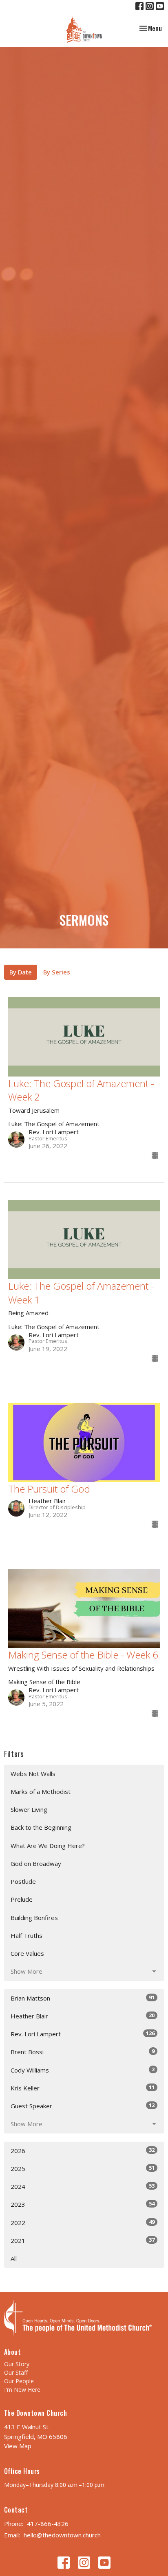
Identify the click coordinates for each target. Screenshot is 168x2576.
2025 (83, 2168)
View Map (18, 2446)
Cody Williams (83, 2070)
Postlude (23, 1881)
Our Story (17, 2364)
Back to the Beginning (41, 1827)
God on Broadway (36, 1863)
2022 (83, 2222)
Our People (19, 2381)
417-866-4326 (48, 2524)
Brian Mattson (83, 1998)
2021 (83, 2240)
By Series (57, 972)
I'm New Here (22, 2390)
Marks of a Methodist (41, 1791)
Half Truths (27, 1935)
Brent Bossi (83, 2052)
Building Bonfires (34, 1918)
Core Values (27, 1953)
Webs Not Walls (33, 1774)
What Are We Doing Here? (48, 1846)
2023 (83, 2204)
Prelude (22, 1899)
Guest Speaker (83, 2106)
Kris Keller (83, 2088)
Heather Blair (83, 2016)
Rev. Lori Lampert (83, 2034)
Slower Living (29, 1809)
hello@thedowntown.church (62, 2535)
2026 (83, 2150)
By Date (21, 972)
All (14, 2258)
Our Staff (16, 2372)
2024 (83, 2186)
